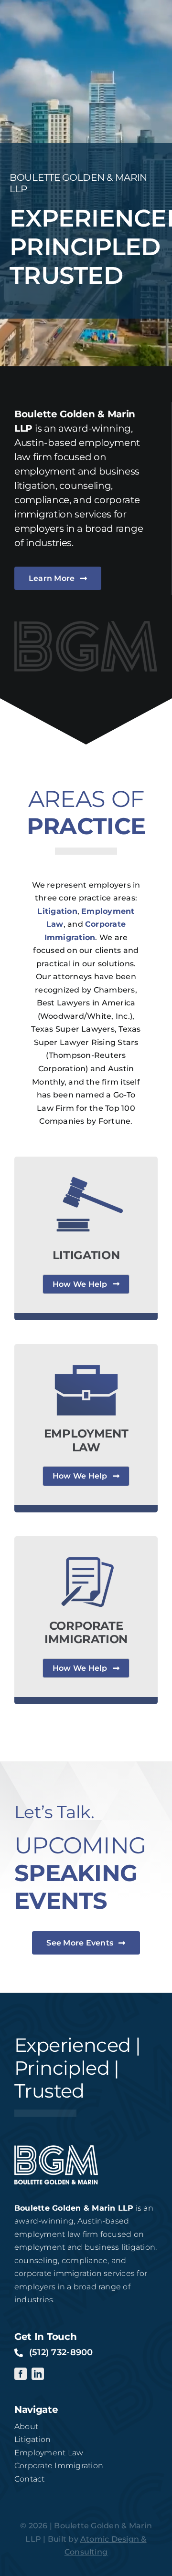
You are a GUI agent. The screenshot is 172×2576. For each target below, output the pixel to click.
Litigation (57, 911)
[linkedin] (38, 2374)
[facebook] (21, 2374)
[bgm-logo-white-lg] (56, 2149)
